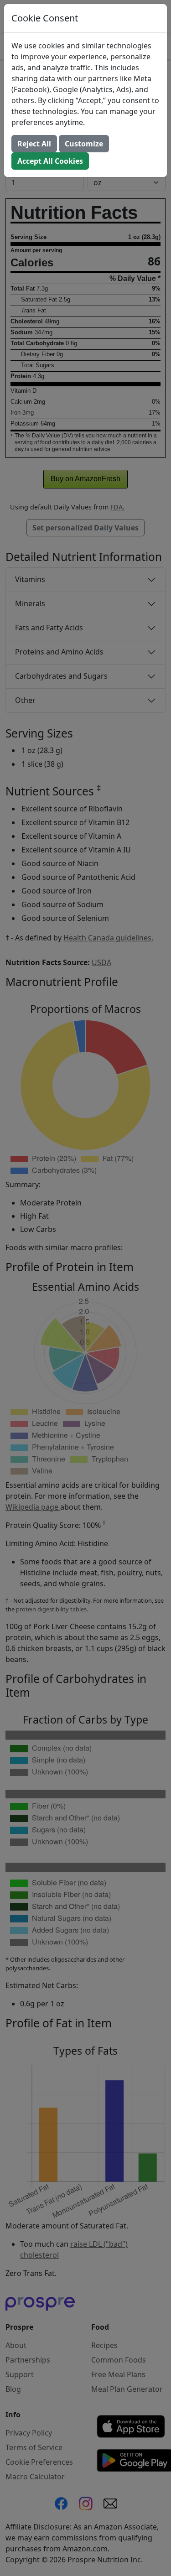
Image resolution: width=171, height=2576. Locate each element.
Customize (84, 144)
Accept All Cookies (50, 161)
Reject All (34, 144)
